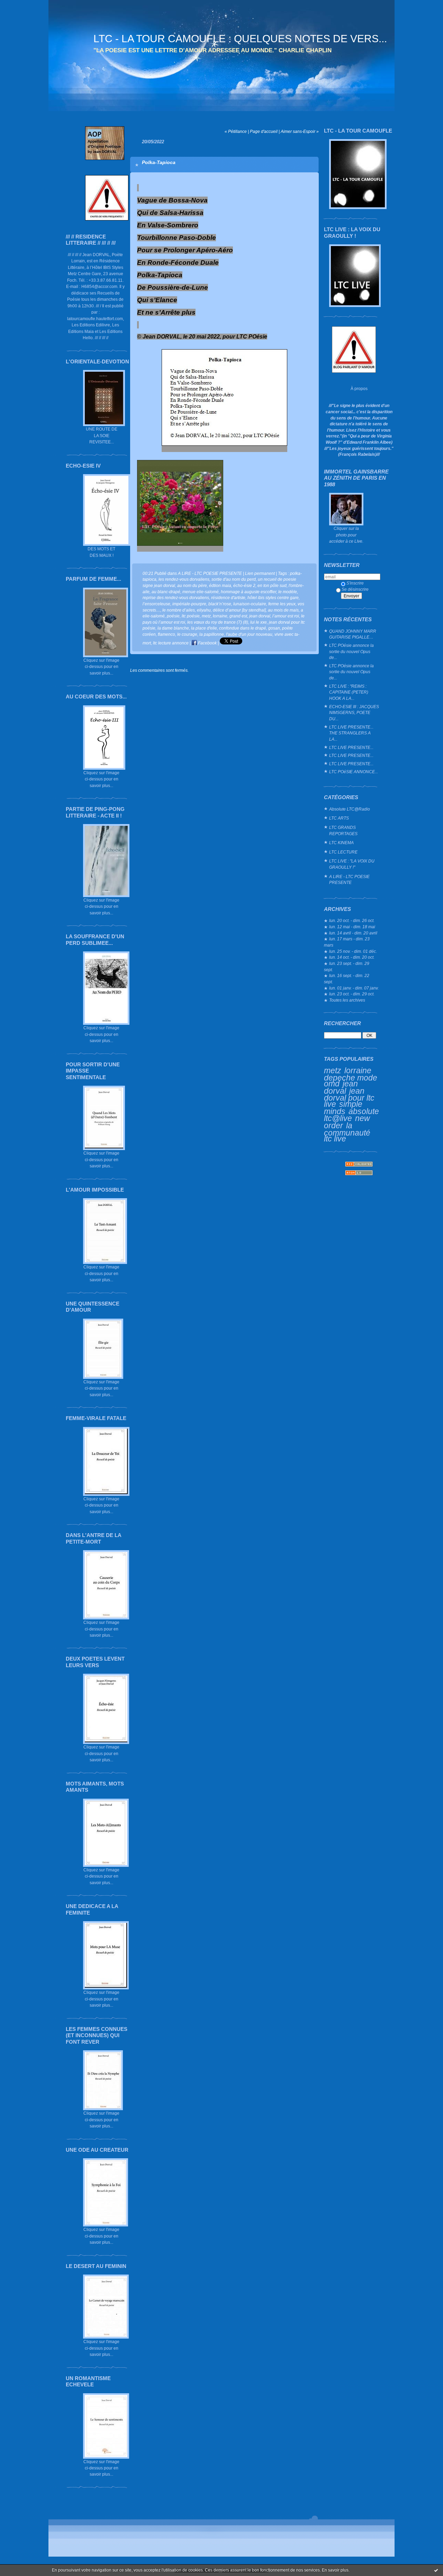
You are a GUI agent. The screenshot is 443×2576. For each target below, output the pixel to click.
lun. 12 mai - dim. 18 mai (352, 927)
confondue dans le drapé (243, 628)
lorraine (358, 1070)
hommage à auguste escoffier (248, 592)
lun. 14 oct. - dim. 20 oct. (352, 957)
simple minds (343, 1108)
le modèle (288, 592)
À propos (359, 388)
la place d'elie (204, 628)
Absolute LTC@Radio (350, 809)
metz (333, 1070)
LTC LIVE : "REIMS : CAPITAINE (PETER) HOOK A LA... (349, 692)
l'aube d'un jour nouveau (249, 634)
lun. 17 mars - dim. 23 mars (347, 942)
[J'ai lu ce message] (436, 2570)
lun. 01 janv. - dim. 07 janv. (354, 988)
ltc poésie (191, 616)
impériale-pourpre (189, 604)
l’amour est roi (286, 616)
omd (332, 1084)
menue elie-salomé (201, 592)
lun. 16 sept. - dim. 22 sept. (347, 979)
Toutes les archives (347, 1000)
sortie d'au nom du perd (234, 579)
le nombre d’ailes (179, 610)
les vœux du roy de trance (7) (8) (218, 622)
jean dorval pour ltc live (349, 1097)
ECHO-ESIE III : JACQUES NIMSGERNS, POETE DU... (354, 713)
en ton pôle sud (272, 585)
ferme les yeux (282, 604)
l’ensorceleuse (156, 604)
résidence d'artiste (228, 598)
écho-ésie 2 (244, 585)
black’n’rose (220, 604)
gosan (274, 628)
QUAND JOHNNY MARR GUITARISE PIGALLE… (353, 634)
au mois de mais (283, 610)
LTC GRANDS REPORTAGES (343, 830)
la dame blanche (173, 628)
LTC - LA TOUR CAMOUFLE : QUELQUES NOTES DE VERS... (240, 39)
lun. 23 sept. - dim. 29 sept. (347, 966)
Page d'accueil (264, 131)
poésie (173, 616)
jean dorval (341, 1087)
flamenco (166, 634)
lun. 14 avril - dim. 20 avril (353, 933)
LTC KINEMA (341, 843)
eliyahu (204, 610)
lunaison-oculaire (250, 604)
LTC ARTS (339, 818)
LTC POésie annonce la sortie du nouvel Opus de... (351, 651)
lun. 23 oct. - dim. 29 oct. (352, 994)
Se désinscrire (355, 589)
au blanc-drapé (166, 592)
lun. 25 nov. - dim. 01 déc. (353, 951)
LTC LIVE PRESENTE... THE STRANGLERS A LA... (351, 733)
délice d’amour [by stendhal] (239, 610)
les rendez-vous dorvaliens (184, 579)
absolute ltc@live (351, 1115)
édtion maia (220, 585)
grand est (238, 616)
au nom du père (192, 585)
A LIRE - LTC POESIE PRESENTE (349, 880)
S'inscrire (355, 583)
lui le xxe (259, 622)
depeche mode (351, 1078)
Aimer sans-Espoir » (300, 131)
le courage (187, 634)
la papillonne (212, 634)
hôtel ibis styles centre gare (273, 598)
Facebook (207, 643)
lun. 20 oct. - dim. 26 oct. (352, 920)
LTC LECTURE (343, 852)
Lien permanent (260, 573)
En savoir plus (335, 2570)
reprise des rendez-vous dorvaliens (176, 598)
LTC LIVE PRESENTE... (351, 747)
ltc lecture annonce (171, 643)
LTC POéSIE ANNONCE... (354, 772)
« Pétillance (236, 131)
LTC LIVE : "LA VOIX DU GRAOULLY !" (352, 864)
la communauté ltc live (347, 1132)
